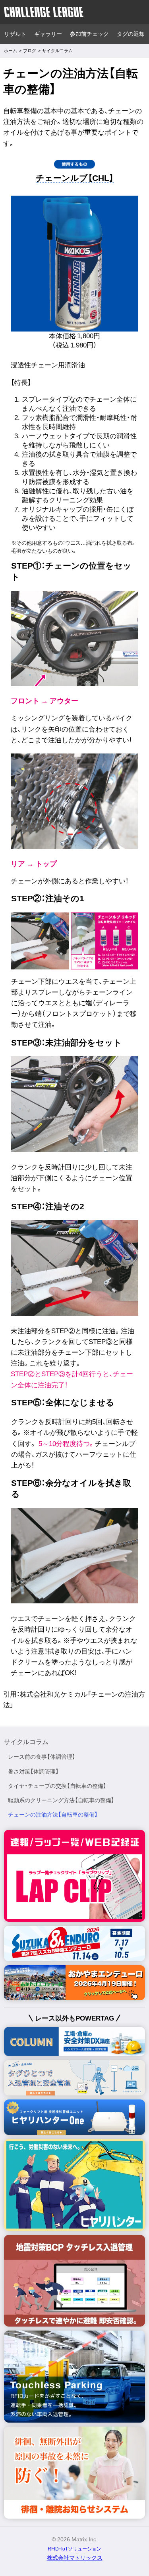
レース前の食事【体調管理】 (42, 1757)
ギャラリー (48, 34)
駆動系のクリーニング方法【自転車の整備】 (61, 1800)
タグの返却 (131, 34)
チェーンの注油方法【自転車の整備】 (53, 1815)
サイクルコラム (26, 1742)
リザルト (15, 34)
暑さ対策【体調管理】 (33, 1772)
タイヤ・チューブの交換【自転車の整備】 (57, 1786)
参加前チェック (89, 34)
